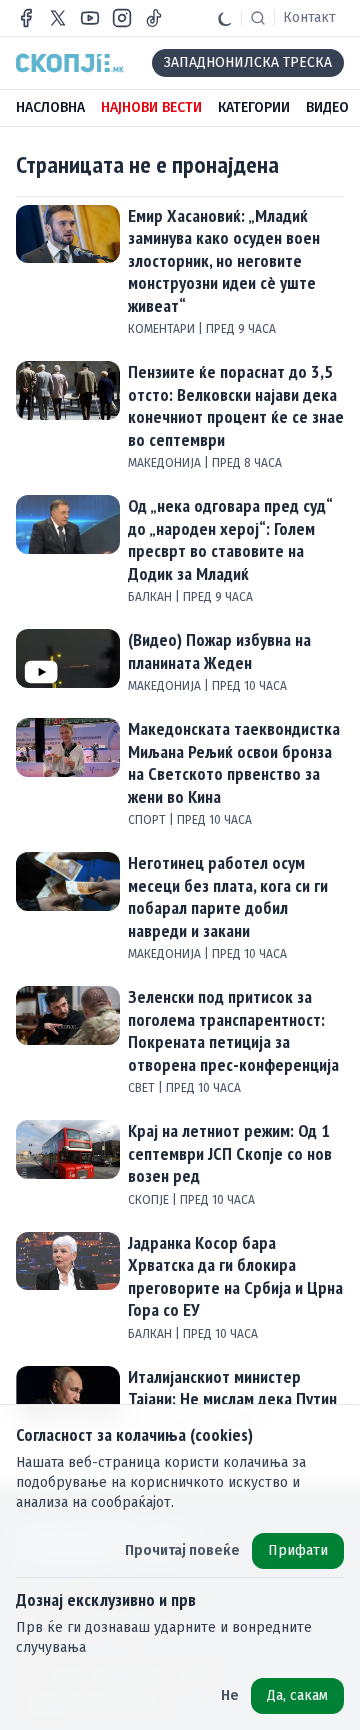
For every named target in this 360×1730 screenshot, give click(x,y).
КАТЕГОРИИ (254, 107)
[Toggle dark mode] (225, 18)
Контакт (309, 17)
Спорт (148, 820)
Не (230, 1695)
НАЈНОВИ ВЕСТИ (151, 107)
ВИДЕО (327, 107)
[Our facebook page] (26, 18)
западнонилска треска (248, 62)
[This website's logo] (70, 63)
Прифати (298, 1550)
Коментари (163, 329)
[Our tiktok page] (154, 18)
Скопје (150, 1200)
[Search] (258, 18)
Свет (143, 1088)
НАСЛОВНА (50, 107)
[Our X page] (58, 18)
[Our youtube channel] (90, 18)
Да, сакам (297, 1695)
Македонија (166, 463)
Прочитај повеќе (182, 1550)
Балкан (151, 597)
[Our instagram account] (122, 18)
